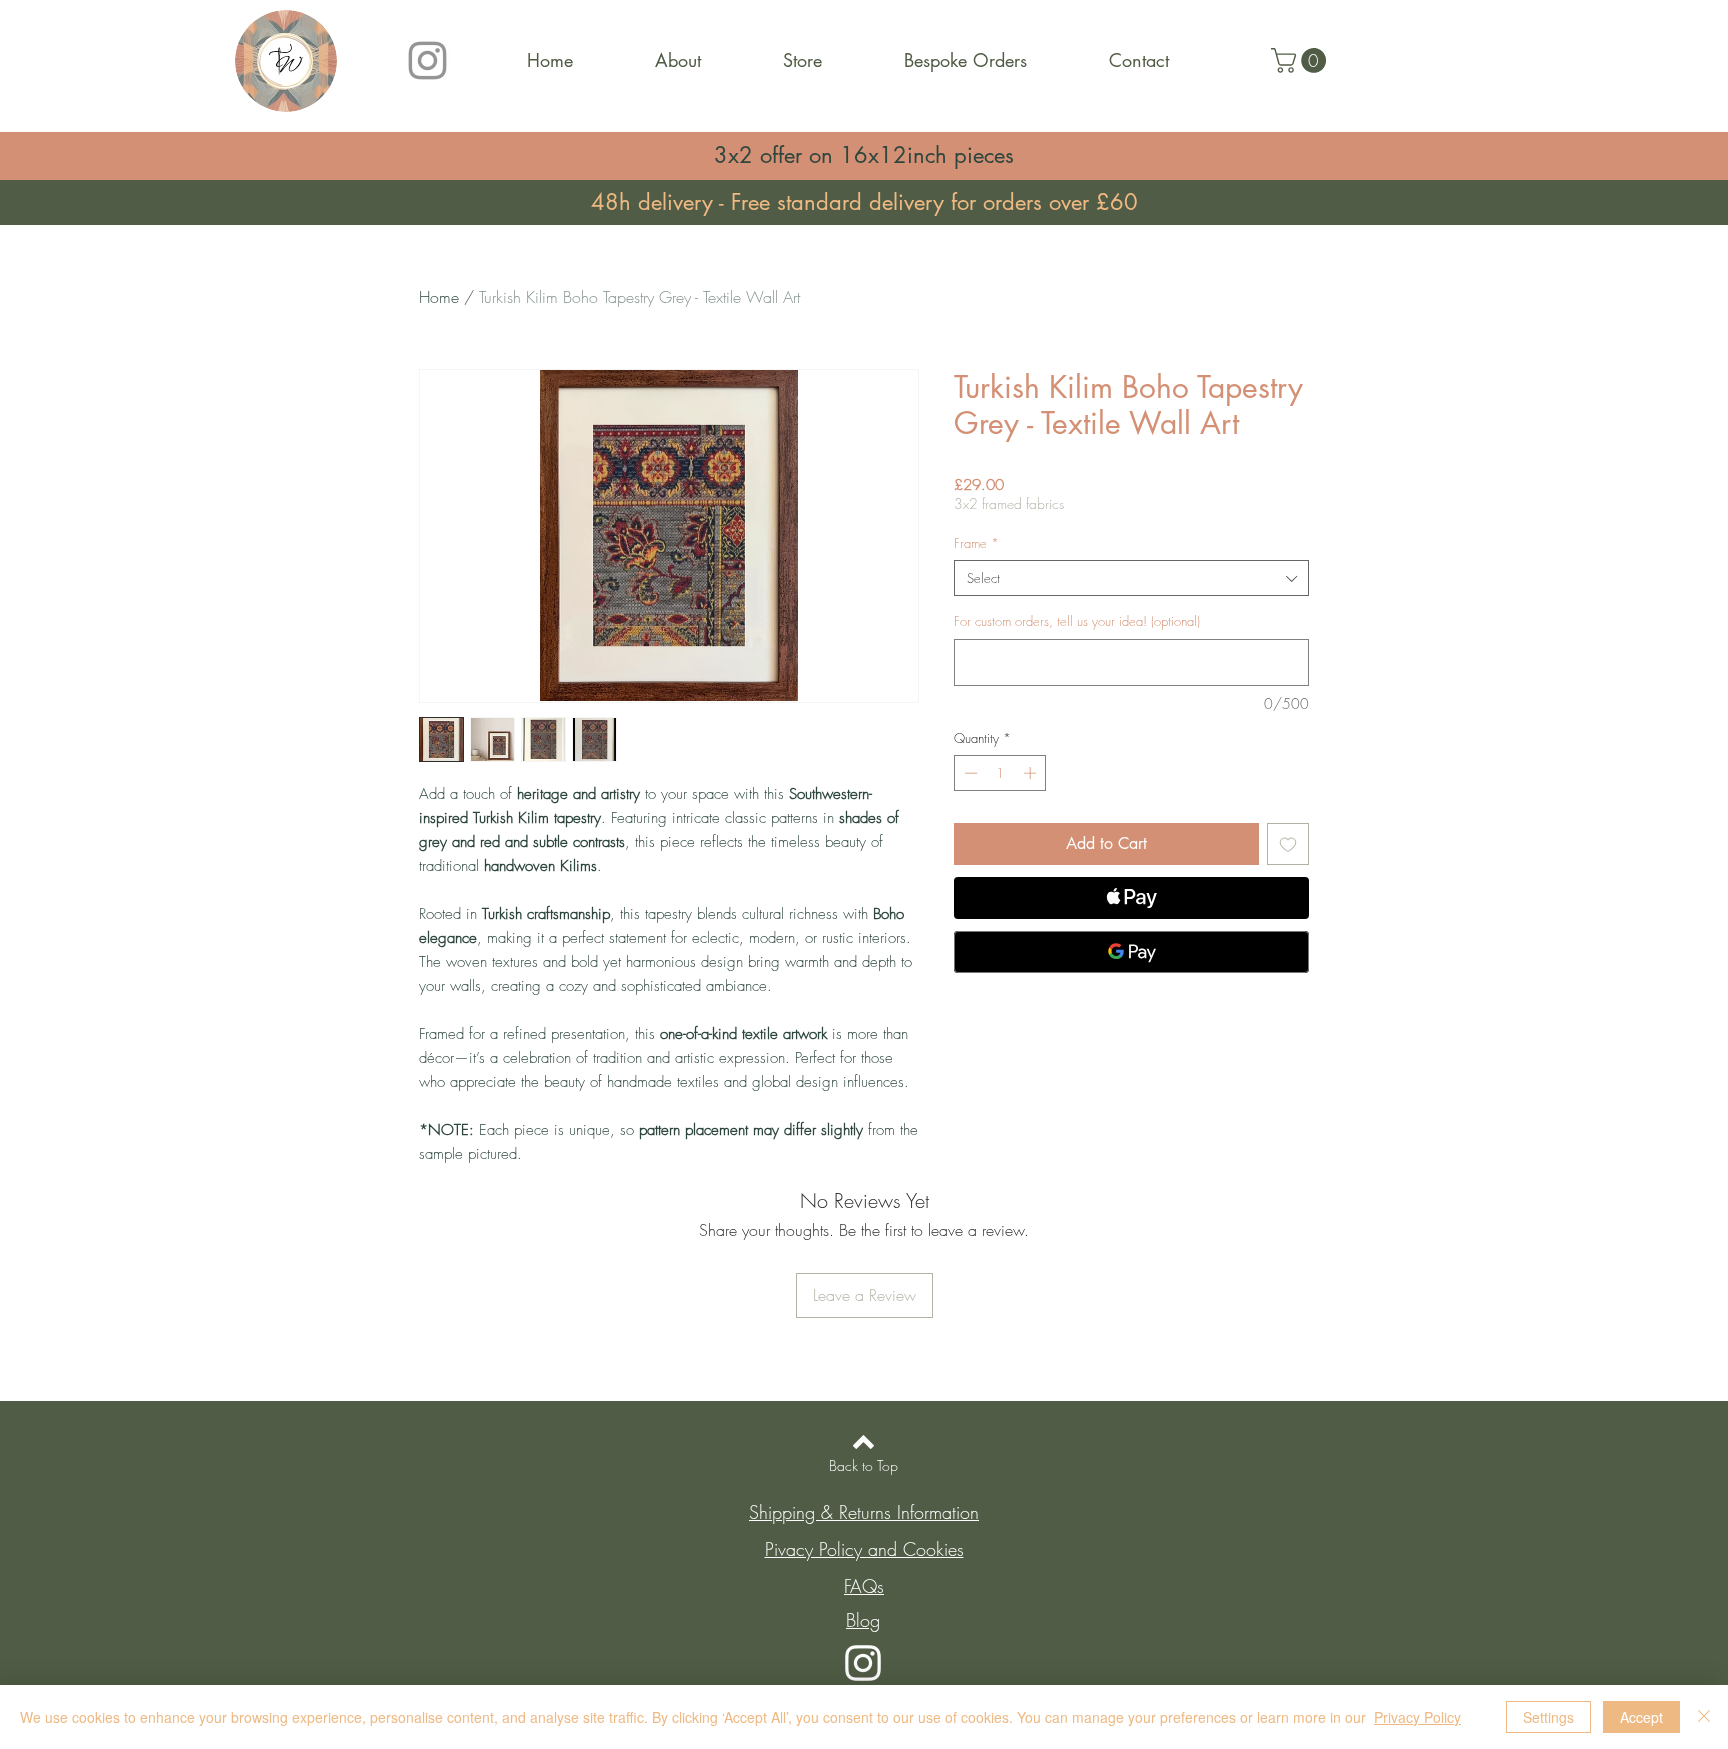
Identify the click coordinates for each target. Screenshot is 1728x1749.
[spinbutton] (1000, 773)
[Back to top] (863, 1442)
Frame (976, 543)
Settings (1548, 1717)
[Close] (1704, 1717)
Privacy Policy (1417, 1717)
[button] (1301, 60)
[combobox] (1131, 578)
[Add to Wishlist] (1288, 844)
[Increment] (1032, 773)
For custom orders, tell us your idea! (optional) (1077, 621)
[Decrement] (969, 773)
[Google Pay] (1131, 952)
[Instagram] (427, 60)
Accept (1641, 1717)
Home (439, 297)
